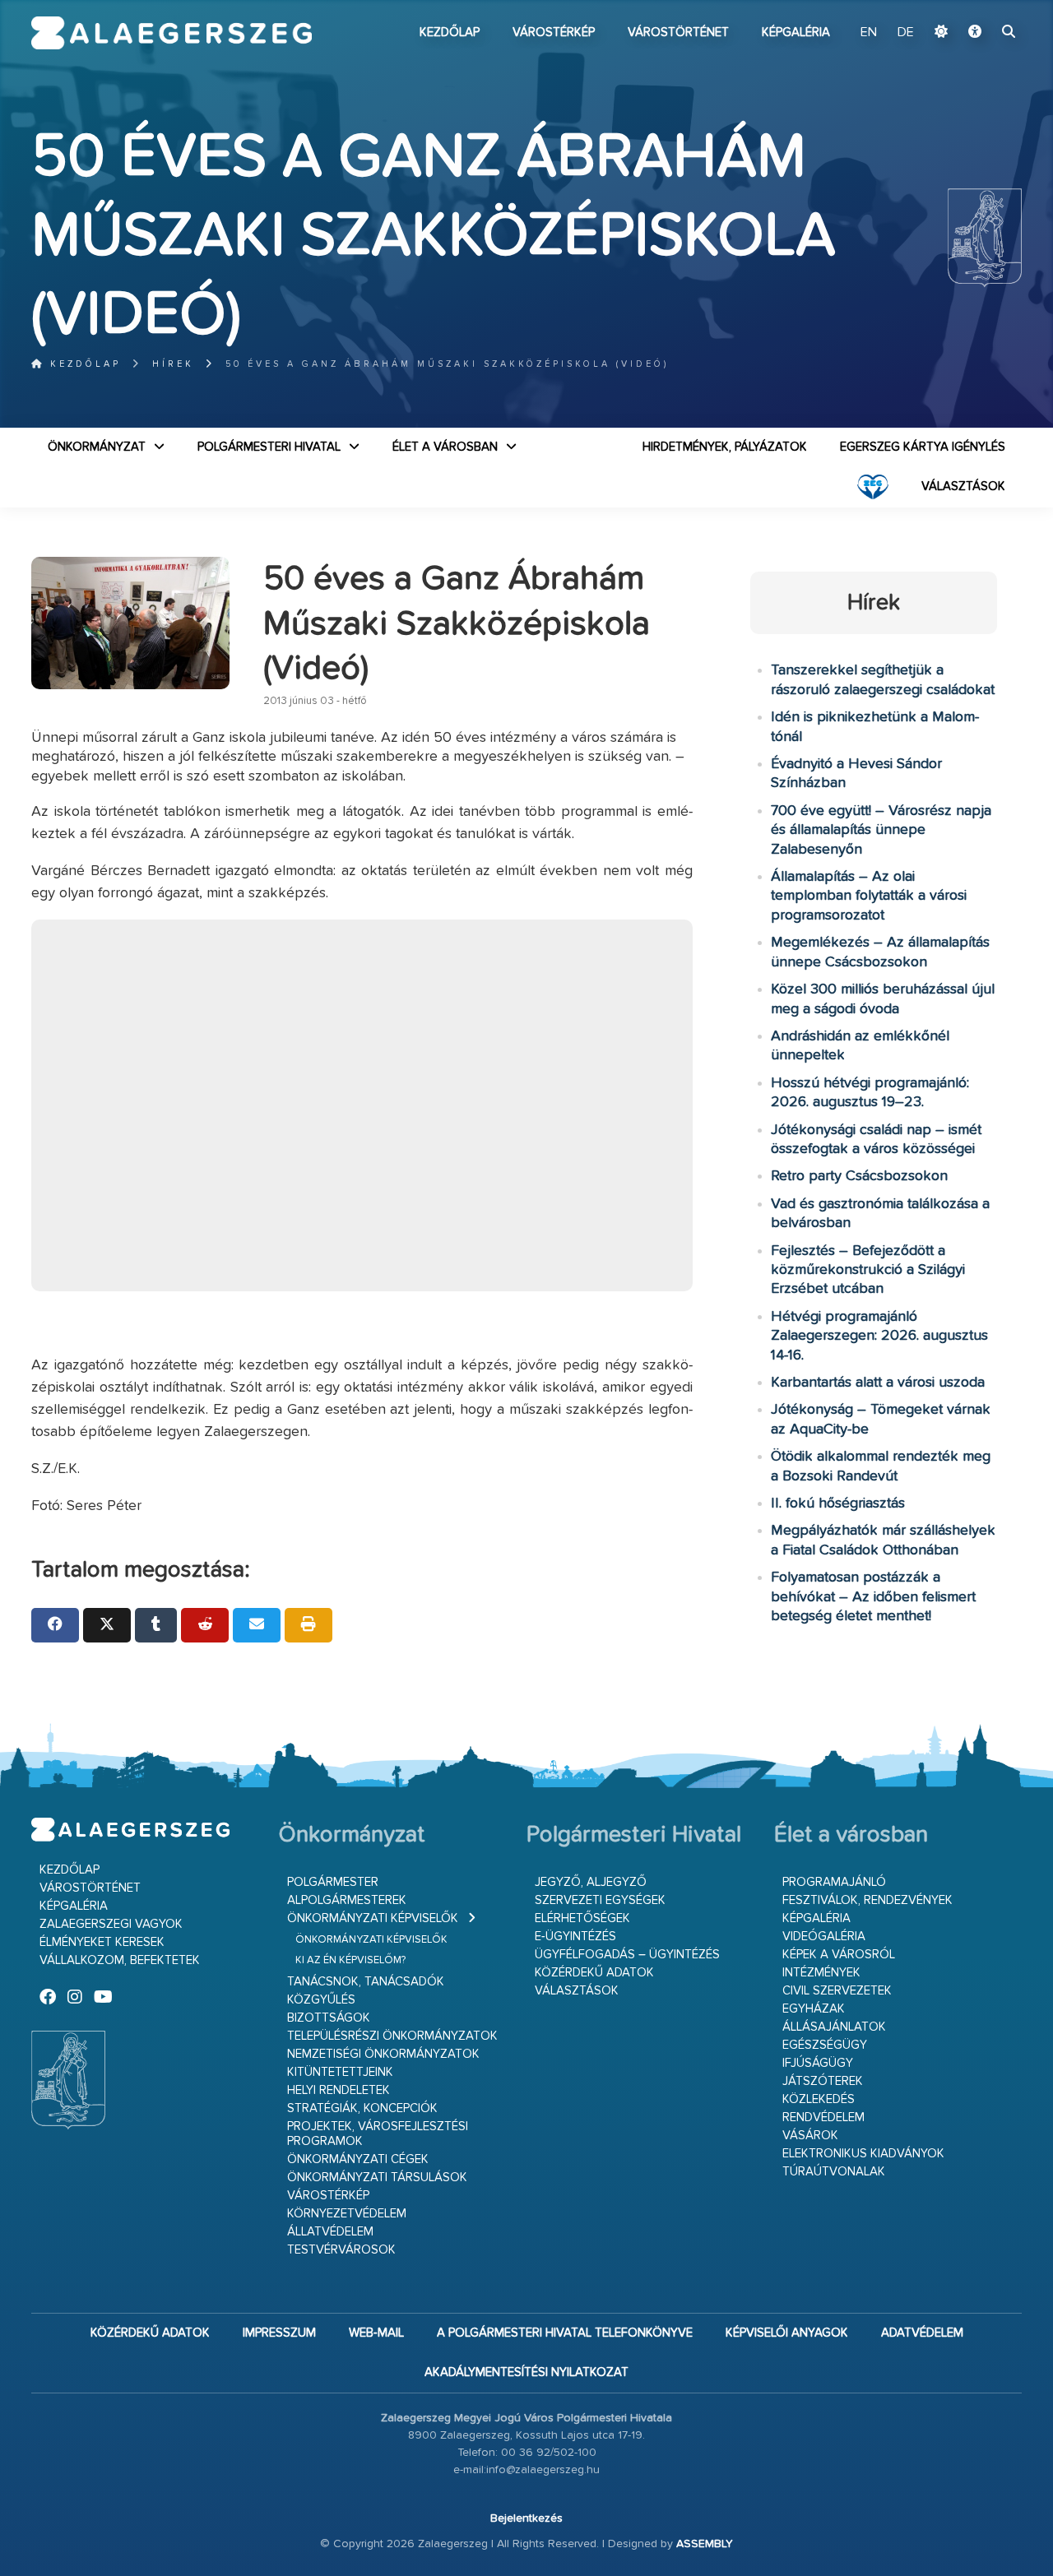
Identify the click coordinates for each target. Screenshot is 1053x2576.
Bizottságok (329, 2018)
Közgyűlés (321, 2000)
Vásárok (810, 2136)
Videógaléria (824, 1937)
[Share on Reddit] (205, 1625)
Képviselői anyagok (787, 2333)
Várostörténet (678, 32)
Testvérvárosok (341, 2250)
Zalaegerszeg (172, 33)
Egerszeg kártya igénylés (923, 447)
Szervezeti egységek (600, 1900)
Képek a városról (839, 1955)
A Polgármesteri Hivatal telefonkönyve (565, 2333)
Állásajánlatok (834, 2027)
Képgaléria (796, 32)
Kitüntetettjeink (340, 2072)
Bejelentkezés (526, 2518)
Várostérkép (554, 32)
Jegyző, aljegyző (591, 1882)
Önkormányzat (97, 447)
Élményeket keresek (102, 1942)
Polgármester (333, 1882)
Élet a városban (445, 447)
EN (869, 33)
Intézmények (821, 1973)
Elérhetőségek (582, 1918)
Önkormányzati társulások (377, 2178)
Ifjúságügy (818, 2063)
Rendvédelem (823, 2117)
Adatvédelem (922, 2333)
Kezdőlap (450, 32)
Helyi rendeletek (339, 2090)
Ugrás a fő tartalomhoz (981, 7)
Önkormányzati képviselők (373, 1918)
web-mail (376, 2333)
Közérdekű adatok (594, 1973)
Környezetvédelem (347, 2214)
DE (906, 33)
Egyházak (814, 2009)
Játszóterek (823, 2081)
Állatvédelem (330, 2232)
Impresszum (279, 2333)
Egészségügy (825, 2045)
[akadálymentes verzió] (975, 33)
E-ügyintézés (575, 1937)
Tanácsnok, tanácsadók (366, 1982)
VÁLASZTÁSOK (963, 486)
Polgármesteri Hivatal (269, 447)
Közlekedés (819, 2099)
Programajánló (834, 1882)
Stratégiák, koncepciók (362, 2108)
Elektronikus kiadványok (863, 2154)
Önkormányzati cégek (358, 2159)
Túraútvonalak (834, 2172)
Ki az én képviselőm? (350, 1960)
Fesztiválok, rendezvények (867, 1900)
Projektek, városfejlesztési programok (378, 2134)
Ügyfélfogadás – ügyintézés (627, 1955)
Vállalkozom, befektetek (120, 1960)
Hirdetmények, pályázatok (725, 447)
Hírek (173, 364)
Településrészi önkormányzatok (392, 2036)
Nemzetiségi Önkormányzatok (383, 2054)
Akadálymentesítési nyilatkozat (526, 2372)
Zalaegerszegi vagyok (111, 1924)
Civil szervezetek (837, 1991)
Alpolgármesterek (347, 1900)
